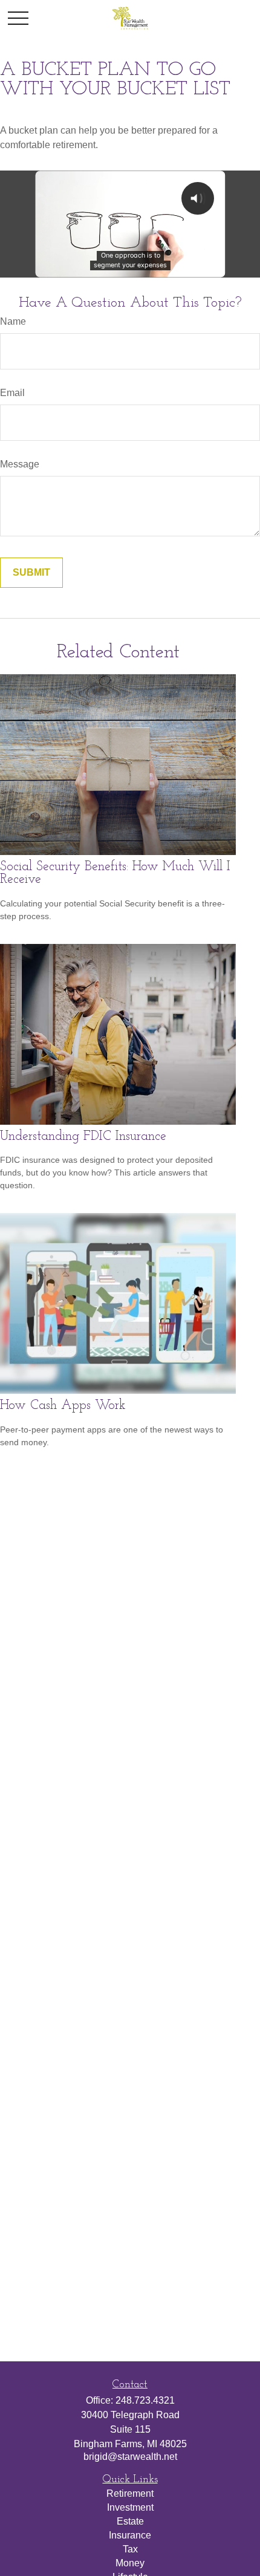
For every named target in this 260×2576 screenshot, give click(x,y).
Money (130, 2563)
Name (13, 321)
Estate (130, 2521)
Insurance (130, 2535)
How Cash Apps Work (63, 1406)
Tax (130, 2549)
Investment (130, 2507)
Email (12, 393)
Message (20, 464)
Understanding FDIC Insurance (83, 1137)
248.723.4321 (145, 2400)
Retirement (130, 2493)
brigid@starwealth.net (130, 2457)
